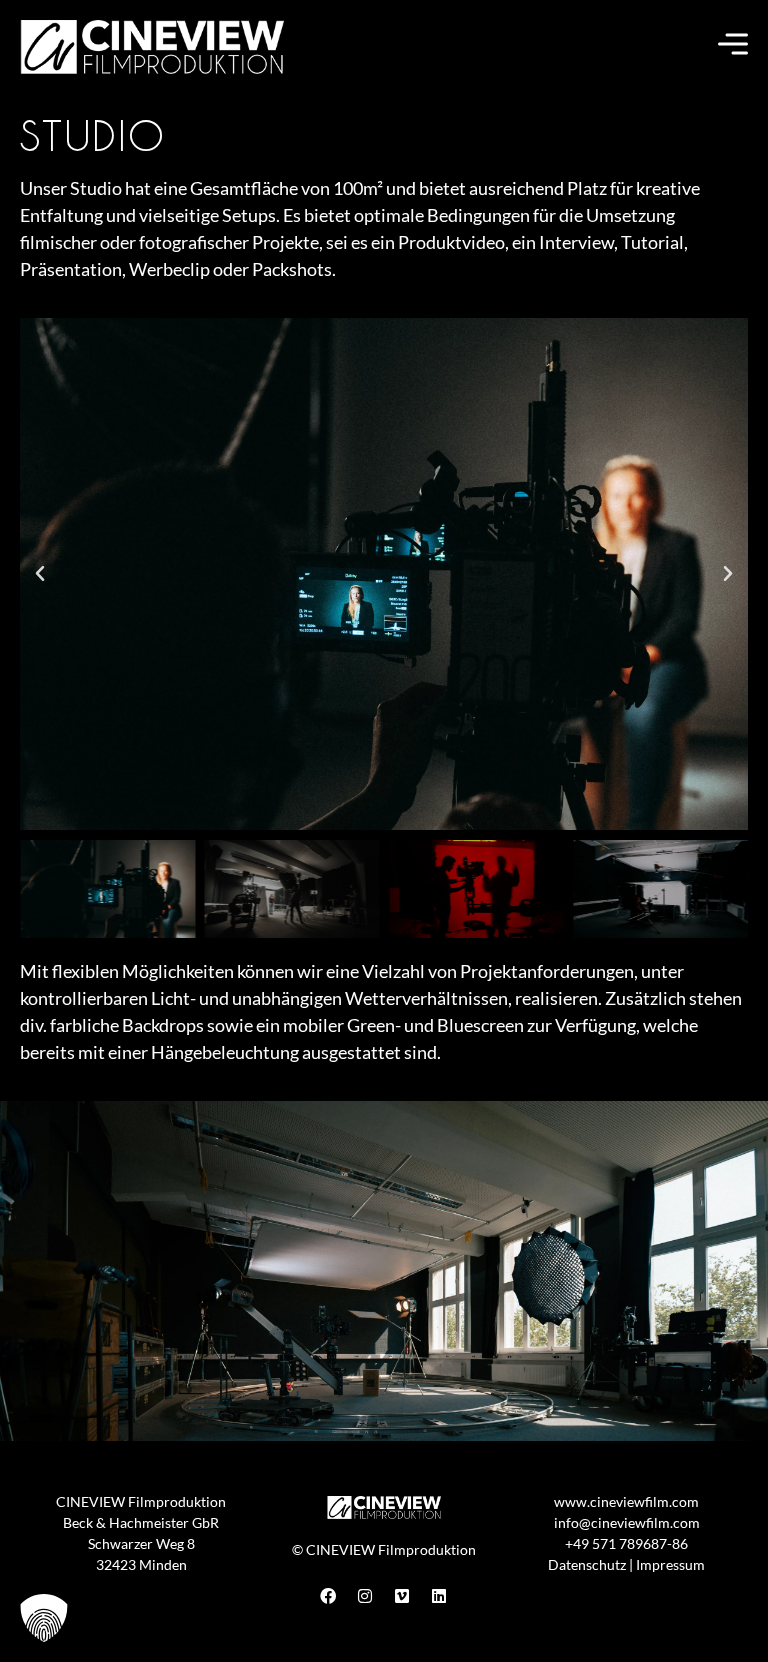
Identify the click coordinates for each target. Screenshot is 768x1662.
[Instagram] (365, 1596)
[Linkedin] (439, 1596)
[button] (40, 574)
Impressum (670, 1564)
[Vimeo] (402, 1596)
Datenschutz (587, 1564)
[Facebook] (328, 1596)
